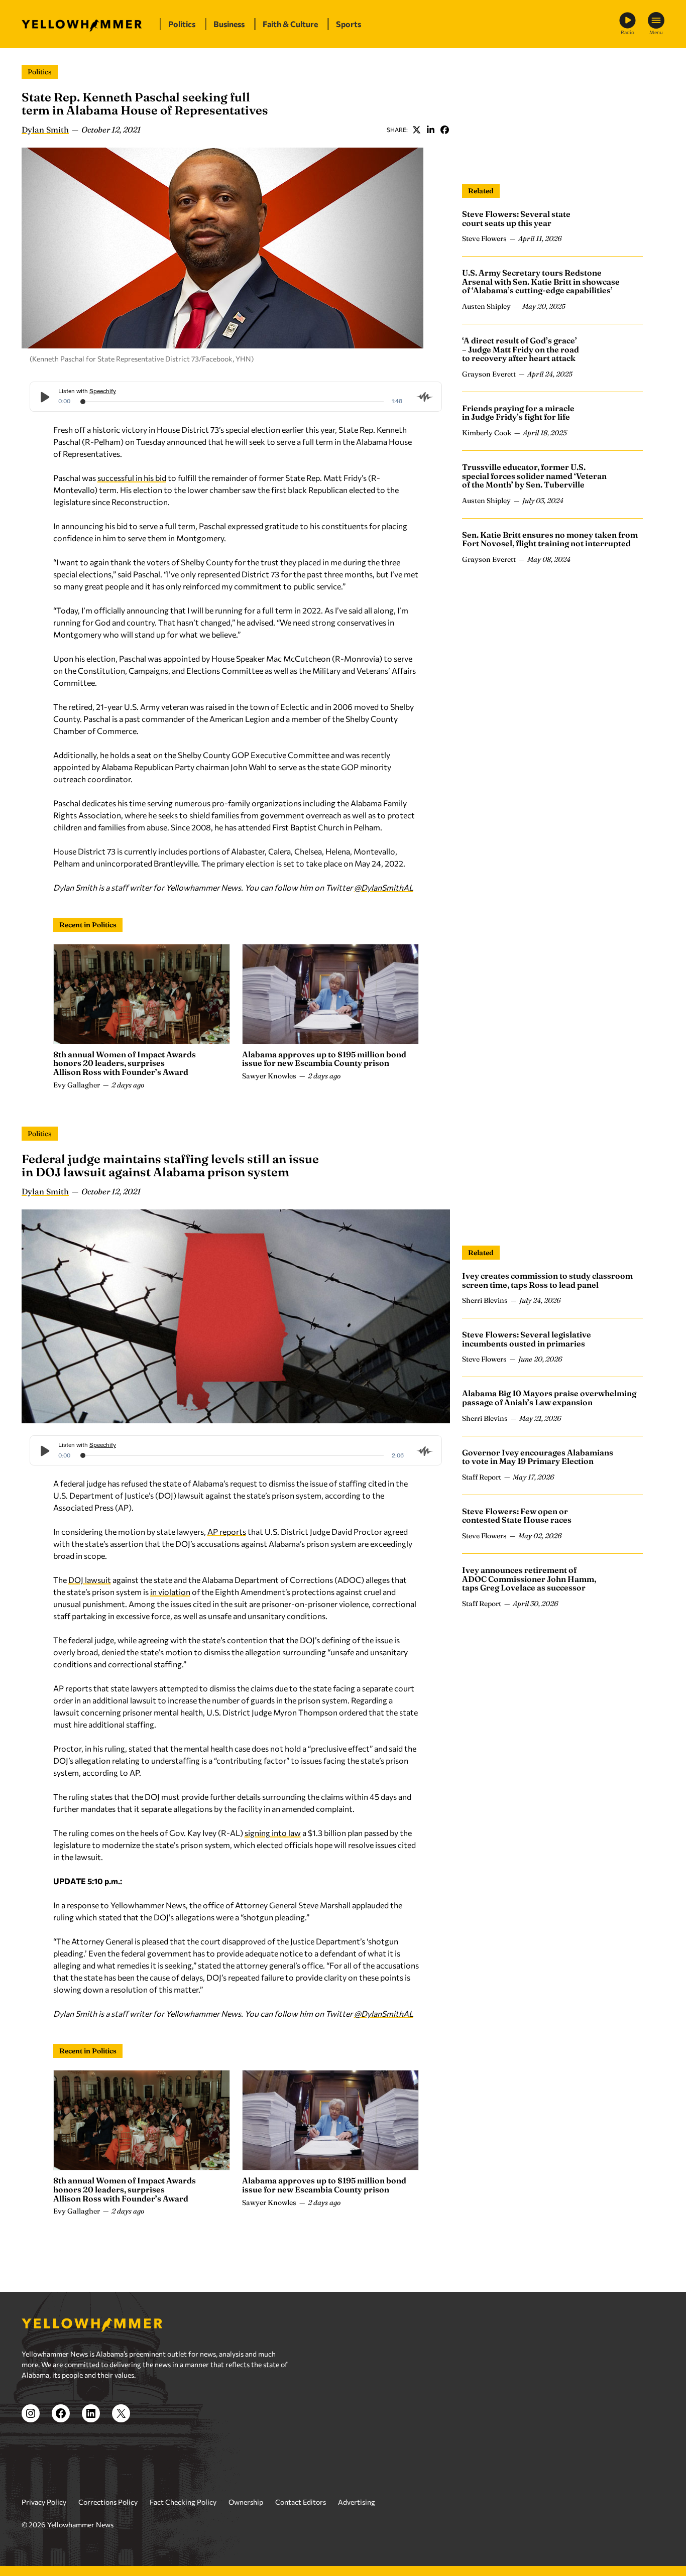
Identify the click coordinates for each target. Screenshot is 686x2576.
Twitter (416, 130)
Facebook (444, 130)
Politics (40, 72)
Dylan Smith (45, 130)
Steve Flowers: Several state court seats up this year (516, 218)
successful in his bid (132, 478)
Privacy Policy (44, 2502)
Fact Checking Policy (183, 2502)
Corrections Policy (108, 2502)
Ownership (246, 2502)
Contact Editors (301, 2502)
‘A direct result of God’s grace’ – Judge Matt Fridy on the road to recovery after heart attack (521, 349)
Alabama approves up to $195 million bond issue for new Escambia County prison (324, 1059)
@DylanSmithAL (384, 887)
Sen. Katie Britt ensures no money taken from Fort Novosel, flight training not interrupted (550, 539)
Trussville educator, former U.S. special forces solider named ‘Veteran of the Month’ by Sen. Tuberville (534, 476)
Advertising (357, 2502)
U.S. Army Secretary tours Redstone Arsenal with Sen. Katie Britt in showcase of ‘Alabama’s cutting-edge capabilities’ (541, 281)
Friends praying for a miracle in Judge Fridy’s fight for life (518, 413)
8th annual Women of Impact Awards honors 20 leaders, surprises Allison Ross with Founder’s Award (125, 1063)
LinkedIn (430, 130)
